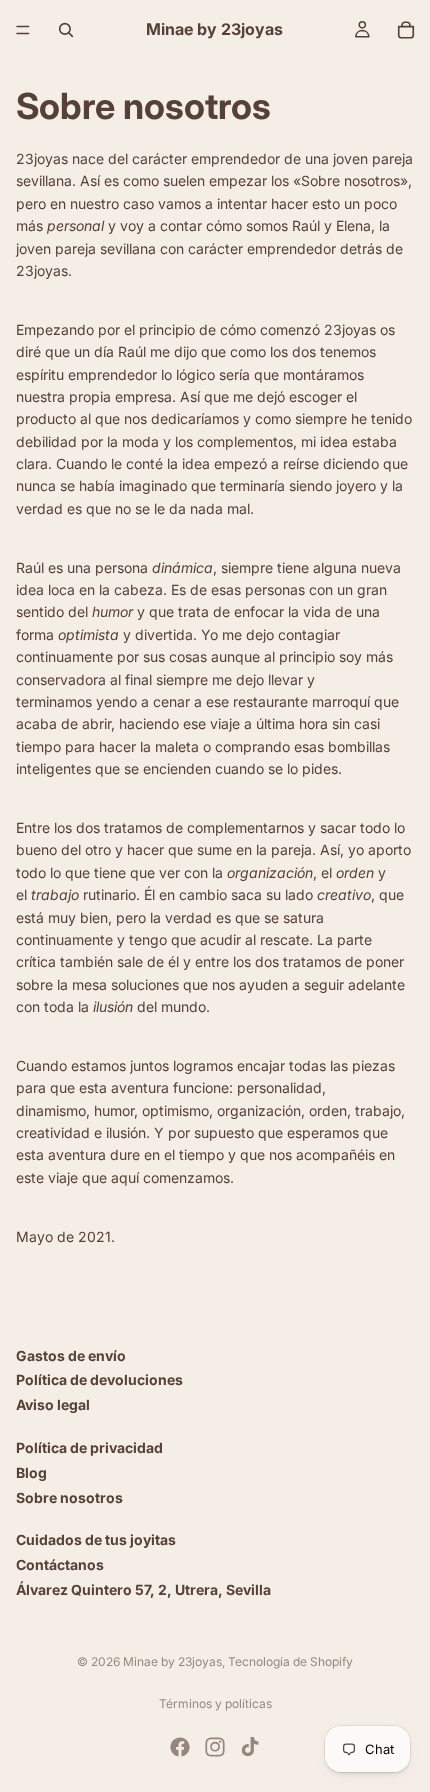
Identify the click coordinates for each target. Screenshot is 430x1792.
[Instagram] (215, 1747)
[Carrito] (406, 30)
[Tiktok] (250, 1747)
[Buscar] (66, 30)
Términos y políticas (215, 1703)
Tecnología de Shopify (290, 1661)
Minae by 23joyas (172, 1661)
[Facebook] (180, 1747)
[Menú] (23, 30)
